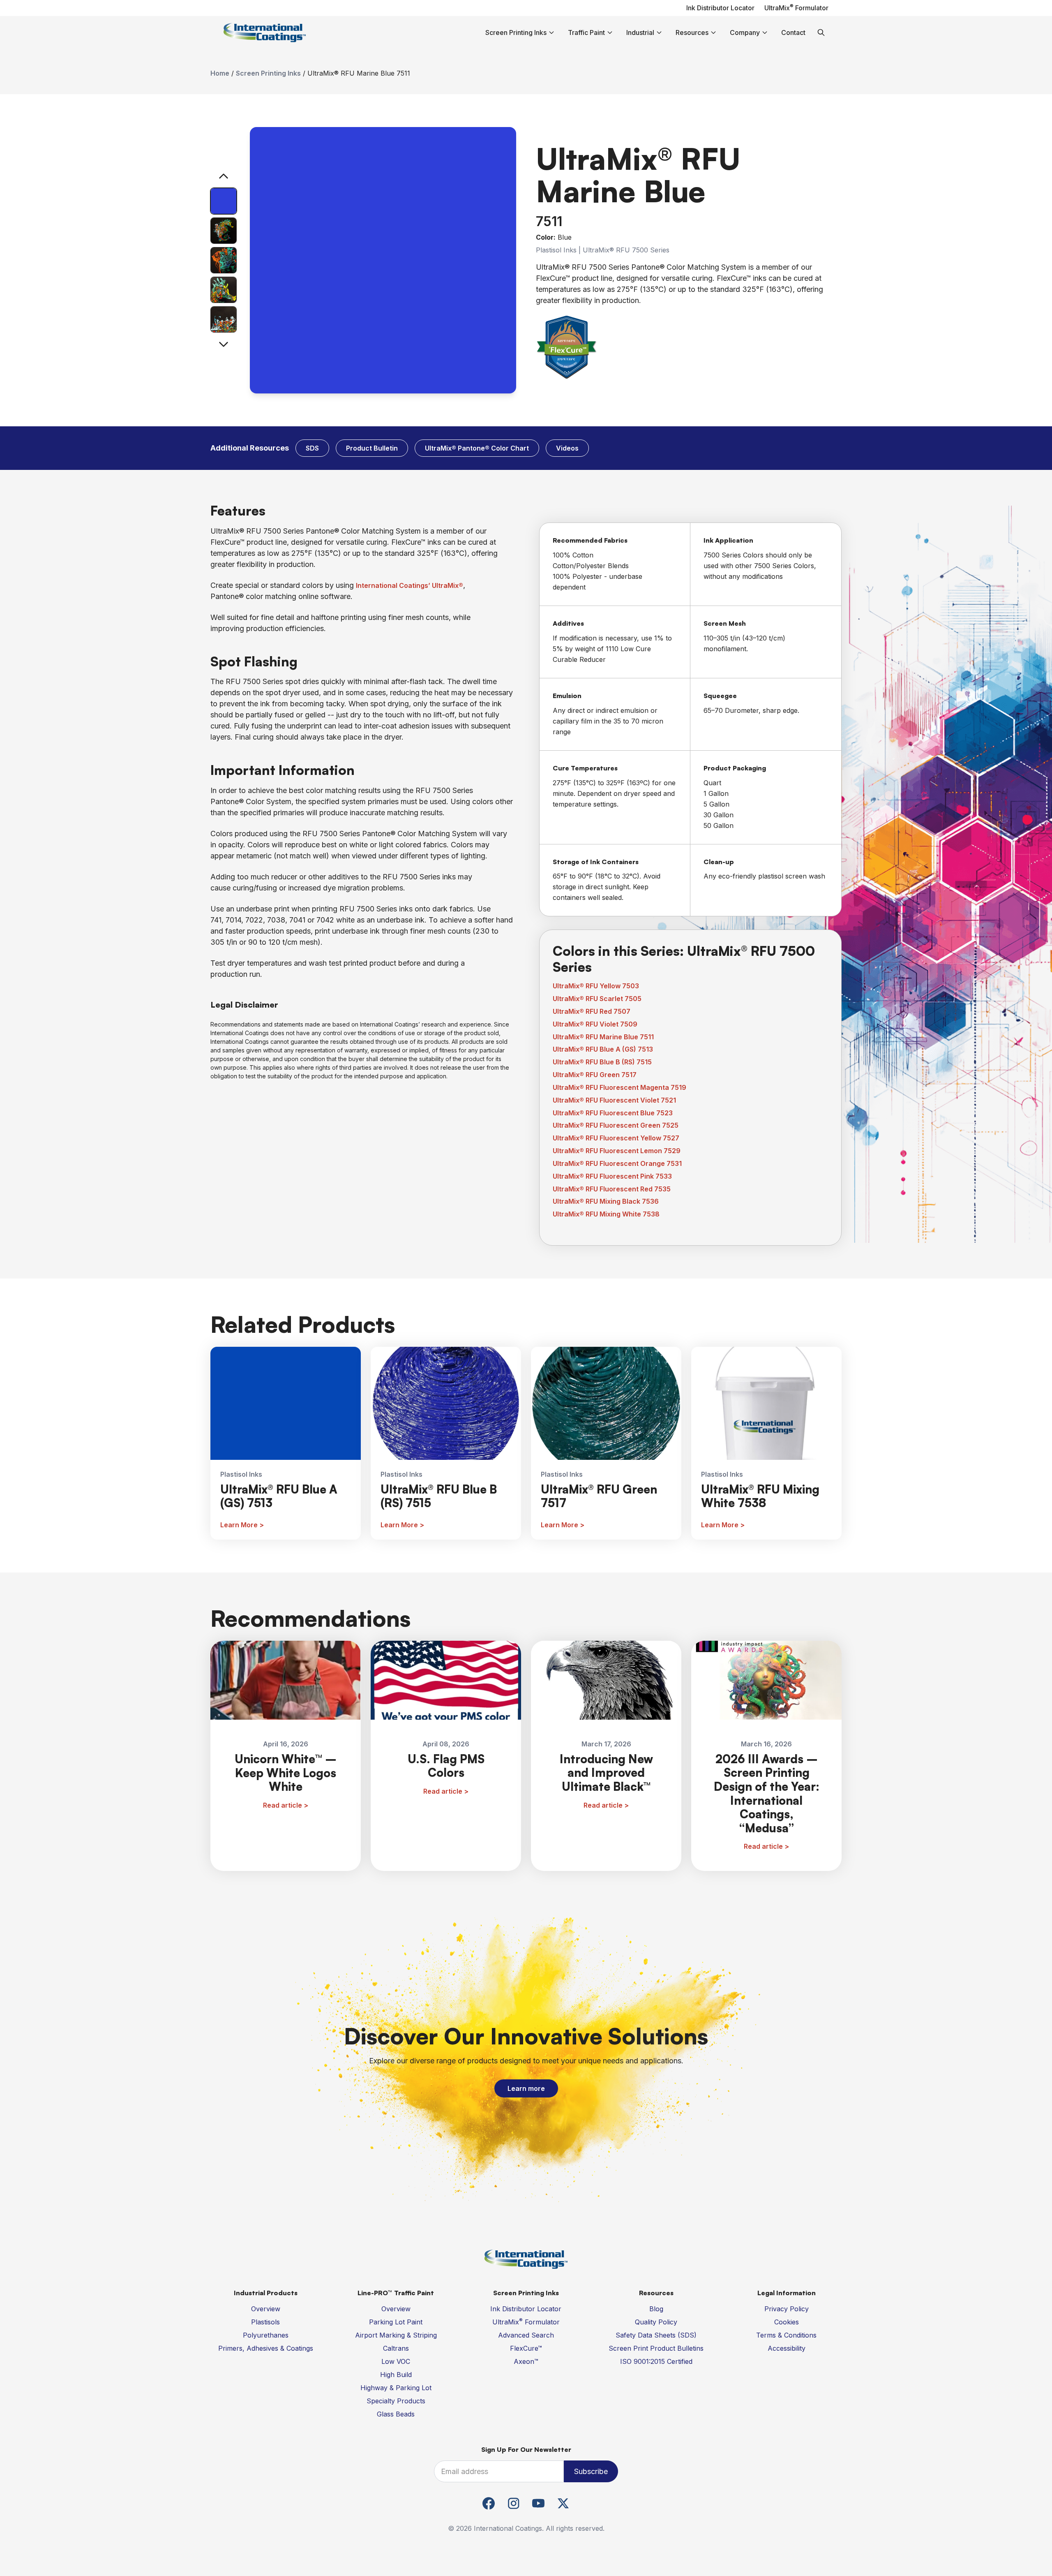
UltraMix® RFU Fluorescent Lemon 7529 (617, 1151)
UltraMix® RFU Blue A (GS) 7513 (603, 1049)
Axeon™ (526, 2361)
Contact (793, 32)
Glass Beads (396, 2414)
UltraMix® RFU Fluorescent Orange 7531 (617, 1163)
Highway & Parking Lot (396, 2388)
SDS (312, 448)
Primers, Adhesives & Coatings (266, 2348)
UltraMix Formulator (796, 8)
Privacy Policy (787, 2309)
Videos (567, 448)
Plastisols (265, 2322)
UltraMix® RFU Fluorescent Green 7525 (616, 1125)
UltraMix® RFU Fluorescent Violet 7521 (614, 1100)
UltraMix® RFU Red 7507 (592, 1011)
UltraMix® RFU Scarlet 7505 (597, 999)
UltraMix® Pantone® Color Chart (477, 448)
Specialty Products (396, 2401)
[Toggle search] (821, 32)
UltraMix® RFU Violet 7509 (595, 1024)
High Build (396, 2375)
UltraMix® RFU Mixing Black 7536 (606, 1201)
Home (220, 73)
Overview (266, 2309)
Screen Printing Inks (268, 73)
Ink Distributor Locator (720, 8)
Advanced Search (526, 2335)
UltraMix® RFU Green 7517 (595, 1075)
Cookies (787, 2322)
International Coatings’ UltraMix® (409, 585)
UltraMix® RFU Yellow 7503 (596, 986)
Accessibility (787, 2348)
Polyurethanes (266, 2335)
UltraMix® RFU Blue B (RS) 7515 (602, 1062)
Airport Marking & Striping (396, 2335)
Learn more (526, 2088)
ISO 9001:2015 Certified (656, 2361)
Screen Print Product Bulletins (656, 2348)
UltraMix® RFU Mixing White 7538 (606, 1214)
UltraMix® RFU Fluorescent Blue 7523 (613, 1113)
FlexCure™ (526, 2348)
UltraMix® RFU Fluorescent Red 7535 (612, 1189)
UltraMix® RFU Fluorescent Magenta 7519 (619, 1087)
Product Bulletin (372, 448)
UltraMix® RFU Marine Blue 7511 (603, 1037)
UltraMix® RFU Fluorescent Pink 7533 (612, 1176)
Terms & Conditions (786, 2335)
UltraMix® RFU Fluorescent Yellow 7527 (616, 1138)
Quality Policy (656, 2322)
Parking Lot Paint (396, 2322)
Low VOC (396, 2361)
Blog (656, 2309)
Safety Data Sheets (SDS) (656, 2335)
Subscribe (591, 2471)
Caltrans (396, 2348)
